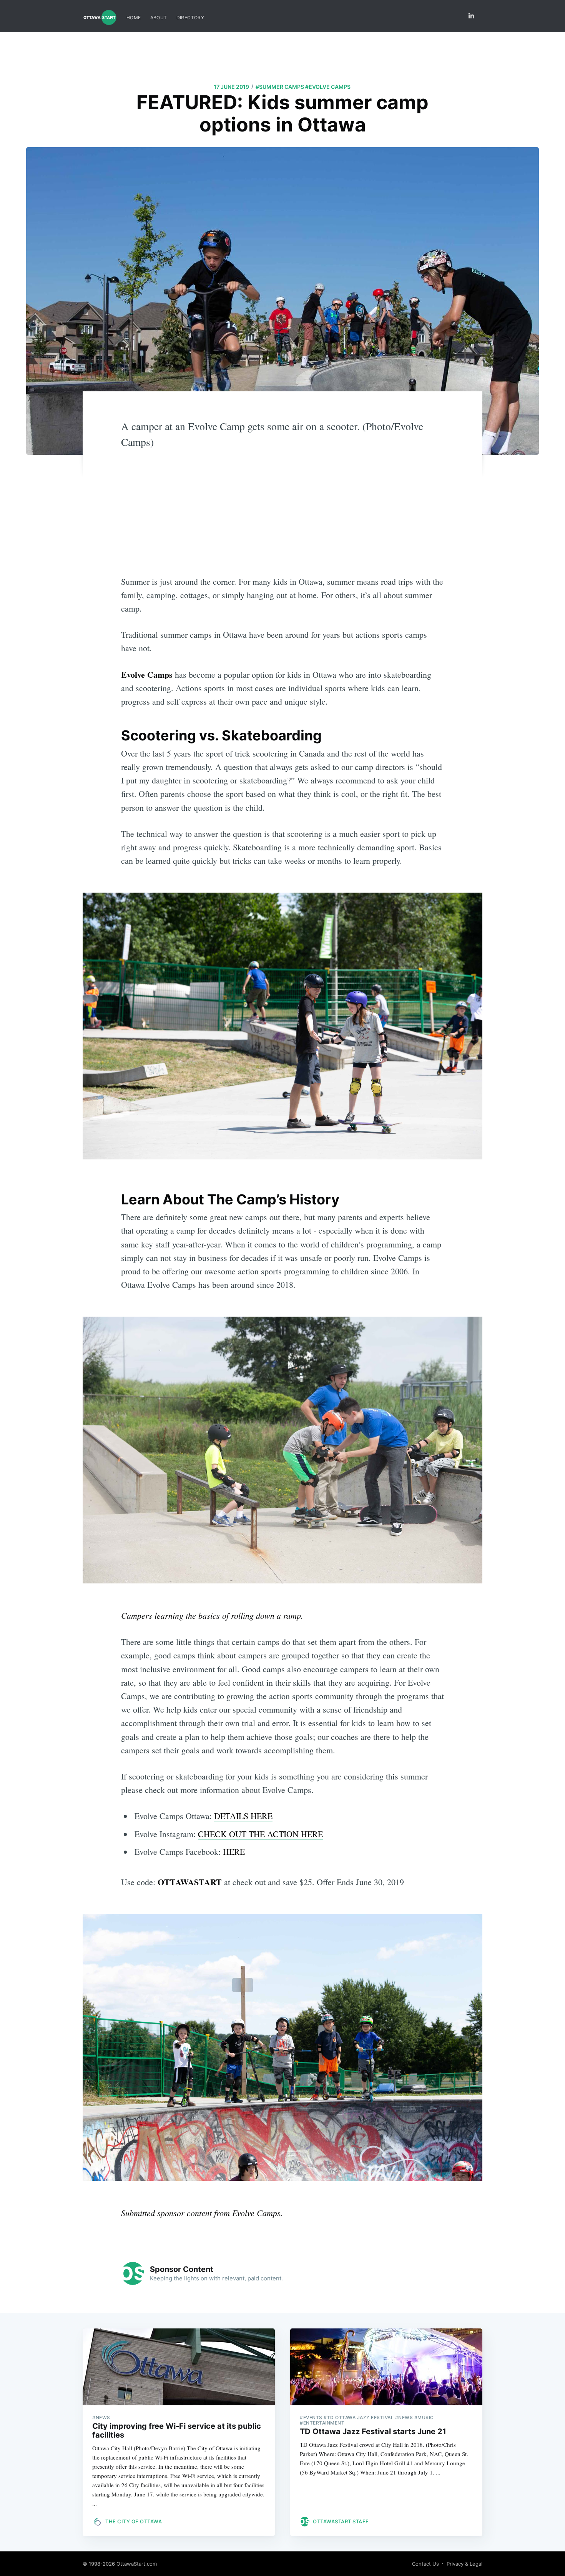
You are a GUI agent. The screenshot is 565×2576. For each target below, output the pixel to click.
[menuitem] (134, 17)
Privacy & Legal (464, 2564)
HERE (234, 1852)
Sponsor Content (182, 2269)
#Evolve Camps (328, 87)
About (159, 17)
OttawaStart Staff (341, 2521)
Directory (190, 17)
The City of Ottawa (134, 2521)
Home (134, 17)
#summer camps (280, 87)
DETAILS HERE (243, 1816)
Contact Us (425, 2564)
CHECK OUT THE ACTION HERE (260, 1834)
